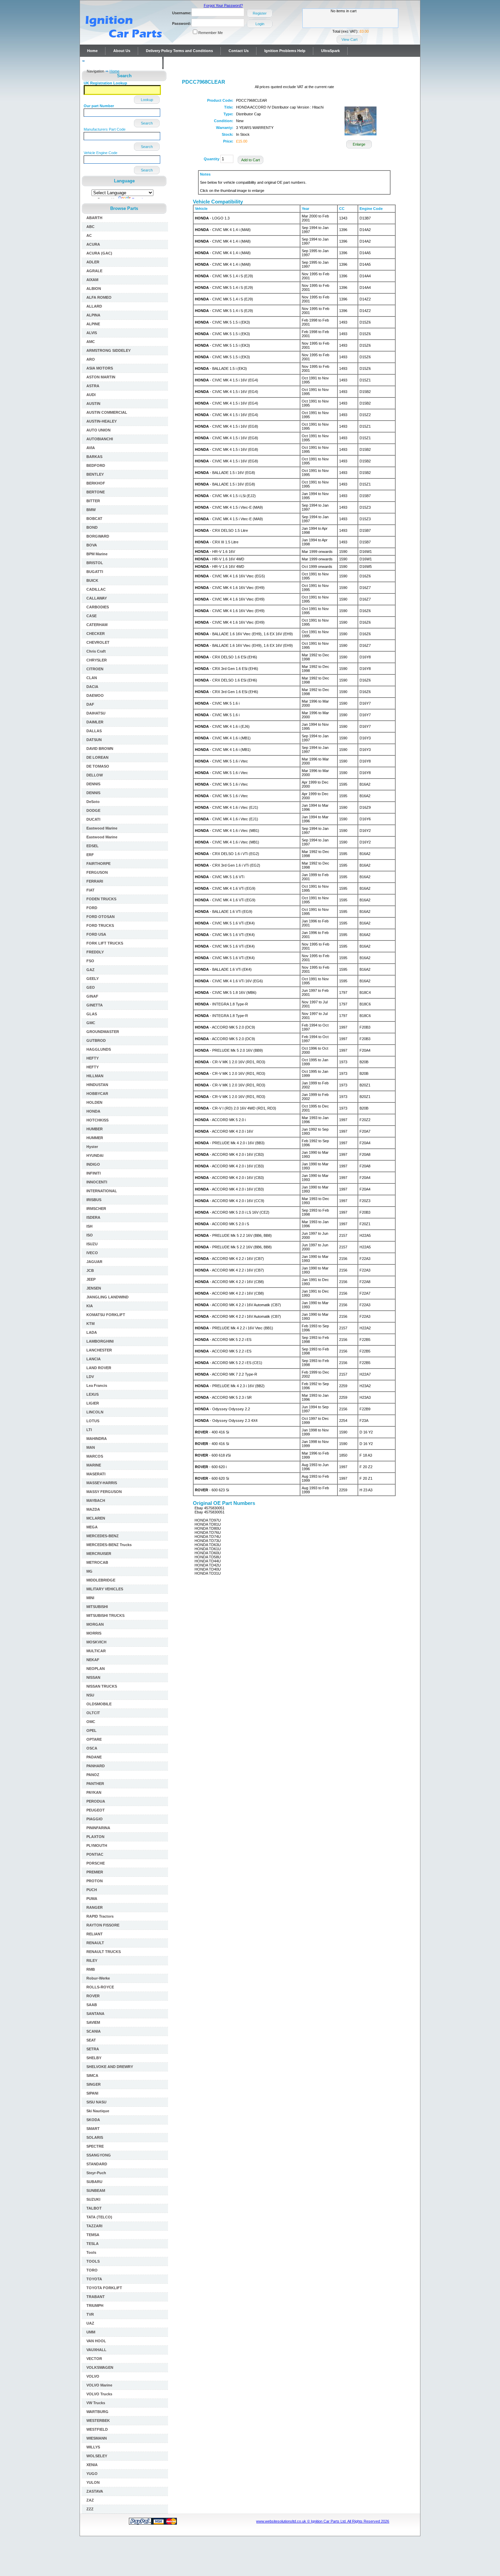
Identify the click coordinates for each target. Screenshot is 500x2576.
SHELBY (94, 2058)
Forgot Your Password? (223, 5)
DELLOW (95, 775)
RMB (91, 1969)
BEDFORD (96, 465)
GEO (91, 987)
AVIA (91, 448)
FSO (90, 961)
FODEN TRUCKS (101, 899)
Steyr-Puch (96, 2173)
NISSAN (93, 1677)
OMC (91, 1722)
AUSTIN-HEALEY (102, 421)
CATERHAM (97, 625)
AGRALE (94, 271)
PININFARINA (98, 1828)
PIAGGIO (95, 1819)
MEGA (92, 1527)
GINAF (92, 996)
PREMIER (95, 1872)
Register (260, 13)
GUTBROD (96, 1040)
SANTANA (95, 2014)
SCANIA (94, 2031)
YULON (93, 2482)
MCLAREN (96, 1518)
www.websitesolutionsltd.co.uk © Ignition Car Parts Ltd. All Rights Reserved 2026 (323, 2521)
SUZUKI (93, 2199)
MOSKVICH (96, 1642)
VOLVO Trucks (99, 2394)
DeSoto (93, 802)
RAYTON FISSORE (103, 1925)
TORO (92, 2270)
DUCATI (93, 819)
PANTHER (95, 1784)
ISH (89, 1226)
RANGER (95, 1907)
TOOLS (93, 2261)
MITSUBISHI (97, 1607)
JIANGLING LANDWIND (107, 1297)
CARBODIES (98, 607)
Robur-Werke (98, 1978)
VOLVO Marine (99, 2385)
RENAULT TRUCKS (104, 1952)
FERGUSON (97, 872)
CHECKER (96, 634)
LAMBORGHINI (100, 1341)
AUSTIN (93, 404)
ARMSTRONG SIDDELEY (109, 350)
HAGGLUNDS (99, 1049)
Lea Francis (97, 1385)
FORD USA (96, 934)
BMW (91, 510)
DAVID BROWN (100, 749)
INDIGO (93, 1164)
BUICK (92, 580)
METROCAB (97, 1562)
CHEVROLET (98, 642)
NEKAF (93, 1660)
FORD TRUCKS (100, 925)
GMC (91, 1023)
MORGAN (95, 1624)
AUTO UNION (98, 430)
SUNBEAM (96, 2191)
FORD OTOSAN (101, 917)
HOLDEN (94, 1102)
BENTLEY (95, 474)
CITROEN (95, 669)
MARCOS (95, 1456)
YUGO (92, 2474)
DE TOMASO (98, 766)
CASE (91, 616)
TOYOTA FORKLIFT (104, 2288)
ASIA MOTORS (100, 368)
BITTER (93, 501)
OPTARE (94, 1739)
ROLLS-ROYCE (100, 1987)
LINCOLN (95, 1412)
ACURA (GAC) (99, 253)
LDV (90, 1377)
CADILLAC (96, 589)
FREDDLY (95, 952)
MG (89, 1571)
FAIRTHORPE (98, 864)
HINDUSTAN (97, 1085)
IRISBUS (94, 1200)
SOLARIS (95, 2137)
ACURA (93, 244)
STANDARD (97, 2164)
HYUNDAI (95, 1155)
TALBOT (94, 2208)
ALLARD (94, 306)
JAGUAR (94, 1262)
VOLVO (93, 2376)
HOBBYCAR (97, 1094)
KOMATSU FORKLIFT (106, 1315)
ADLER (93, 262)
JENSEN (94, 1288)
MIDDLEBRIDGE (101, 1580)
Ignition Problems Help (285, 51)
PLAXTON (95, 1837)
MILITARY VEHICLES (105, 1589)
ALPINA (93, 315)
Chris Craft (96, 651)
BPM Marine (97, 554)
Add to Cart (251, 160)
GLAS (92, 1014)
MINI (90, 1598)
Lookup (147, 100)
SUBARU (94, 2182)
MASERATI (96, 1474)
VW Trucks (96, 2403)
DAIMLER (95, 722)
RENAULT (95, 1943)
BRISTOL (95, 563)
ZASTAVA (95, 2491)
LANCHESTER (99, 1350)
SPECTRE (95, 2146)
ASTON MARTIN (101, 377)
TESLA (93, 2244)
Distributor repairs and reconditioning (121, 63)
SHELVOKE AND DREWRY (110, 2067)
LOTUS (93, 1421)
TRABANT (96, 2297)
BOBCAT (94, 519)
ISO (90, 1235)
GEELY (93, 979)
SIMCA (92, 2075)
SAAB (92, 2005)
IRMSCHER (96, 1209)
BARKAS (94, 457)
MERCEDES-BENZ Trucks (109, 1545)
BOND (92, 527)
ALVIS (92, 333)
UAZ (90, 2323)
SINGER (94, 2084)
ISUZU (92, 1244)
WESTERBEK (98, 2421)
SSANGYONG (99, 2155)
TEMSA (93, 2235)
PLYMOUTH (97, 1845)
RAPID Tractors (100, 1916)
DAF (90, 704)
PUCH (92, 1890)
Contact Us (239, 51)
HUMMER (95, 1138)
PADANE (94, 1757)
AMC (91, 342)
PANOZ (93, 1775)
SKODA (93, 2120)
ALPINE (93, 324)
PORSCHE (96, 1863)
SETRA (93, 2049)
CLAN (92, 678)
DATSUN (94, 740)
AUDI (91, 395)
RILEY (92, 1960)
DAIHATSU (96, 713)
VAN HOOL (96, 2341)
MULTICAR (96, 1651)
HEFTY (93, 1058)
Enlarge (359, 144)
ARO (91, 359)
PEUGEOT (96, 1810)
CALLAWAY (97, 598)
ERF (90, 855)
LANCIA (94, 1359)
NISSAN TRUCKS (102, 1686)
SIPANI (92, 2093)
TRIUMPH (95, 2306)
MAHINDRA (97, 1439)
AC (89, 235)
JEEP (91, 1279)
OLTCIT (93, 1713)
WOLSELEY (97, 2456)
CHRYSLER (97, 660)
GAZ (90, 970)
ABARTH (94, 218)
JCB (90, 1270)
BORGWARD (98, 536)
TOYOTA (94, 2279)
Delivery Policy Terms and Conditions (179, 51)
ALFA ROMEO (99, 297)
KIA (90, 1306)
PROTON (95, 1881)
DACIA (92, 687)
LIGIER (93, 1403)
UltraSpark (330, 51)
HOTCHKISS (97, 1120)
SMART (93, 2129)
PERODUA (96, 1801)
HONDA (93, 1111)
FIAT (90, 890)
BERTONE (96, 492)
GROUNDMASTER (103, 1032)
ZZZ (90, 2509)
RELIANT (95, 1934)
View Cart (349, 39)
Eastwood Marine (102, 828)
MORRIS (94, 1633)
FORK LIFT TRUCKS (105, 943)
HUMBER (95, 1129)
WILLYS (93, 2447)
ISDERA (93, 1217)
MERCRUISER (99, 1554)
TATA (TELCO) (99, 2217)
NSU (90, 1695)
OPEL (91, 1730)
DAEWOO (95, 695)
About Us (122, 51)
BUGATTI (95, 572)
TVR (90, 2314)
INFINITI (94, 1173)
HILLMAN (95, 1076)
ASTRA (93, 386)
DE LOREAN (97, 757)
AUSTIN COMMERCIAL (107, 412)
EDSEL (93, 846)
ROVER (93, 1996)
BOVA (92, 545)
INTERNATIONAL (102, 1191)
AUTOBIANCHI (100, 439)
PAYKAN (94, 1792)
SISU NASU (96, 2102)
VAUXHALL (96, 2350)
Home (92, 51)
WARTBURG (97, 2412)
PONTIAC (95, 1854)
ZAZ (90, 2500)
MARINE (94, 1465)
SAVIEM (93, 2022)
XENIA (92, 2465)
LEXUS (93, 1394)
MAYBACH (96, 1500)
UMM (91, 2332)
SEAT (91, 2040)
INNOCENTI (97, 1182)
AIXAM (92, 280)
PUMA (92, 1899)
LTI (89, 1430)
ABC (90, 227)
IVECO (92, 1253)
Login (260, 24)
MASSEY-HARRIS (102, 1483)
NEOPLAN (96, 1669)
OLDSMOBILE (99, 1704)
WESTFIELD (97, 2429)
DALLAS (94, 731)
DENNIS (93, 784)
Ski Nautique (98, 2111)
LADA (92, 1332)
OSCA (92, 1748)
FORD (92, 908)
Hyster (92, 1147)
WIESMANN (97, 2438)
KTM (90, 1324)
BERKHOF (96, 483)
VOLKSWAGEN (100, 2367)
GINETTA (95, 1005)
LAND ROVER (99, 1368)
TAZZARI (94, 2226)
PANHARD (96, 1766)
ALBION (94, 289)
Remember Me (211, 33)
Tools (91, 2252)
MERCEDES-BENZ (103, 1536)
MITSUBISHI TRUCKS (105, 1615)
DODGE (93, 810)
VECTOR (94, 2359)
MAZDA (93, 1509)
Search (147, 123)
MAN (91, 1447)
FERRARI (95, 881)
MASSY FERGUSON (104, 1492)
